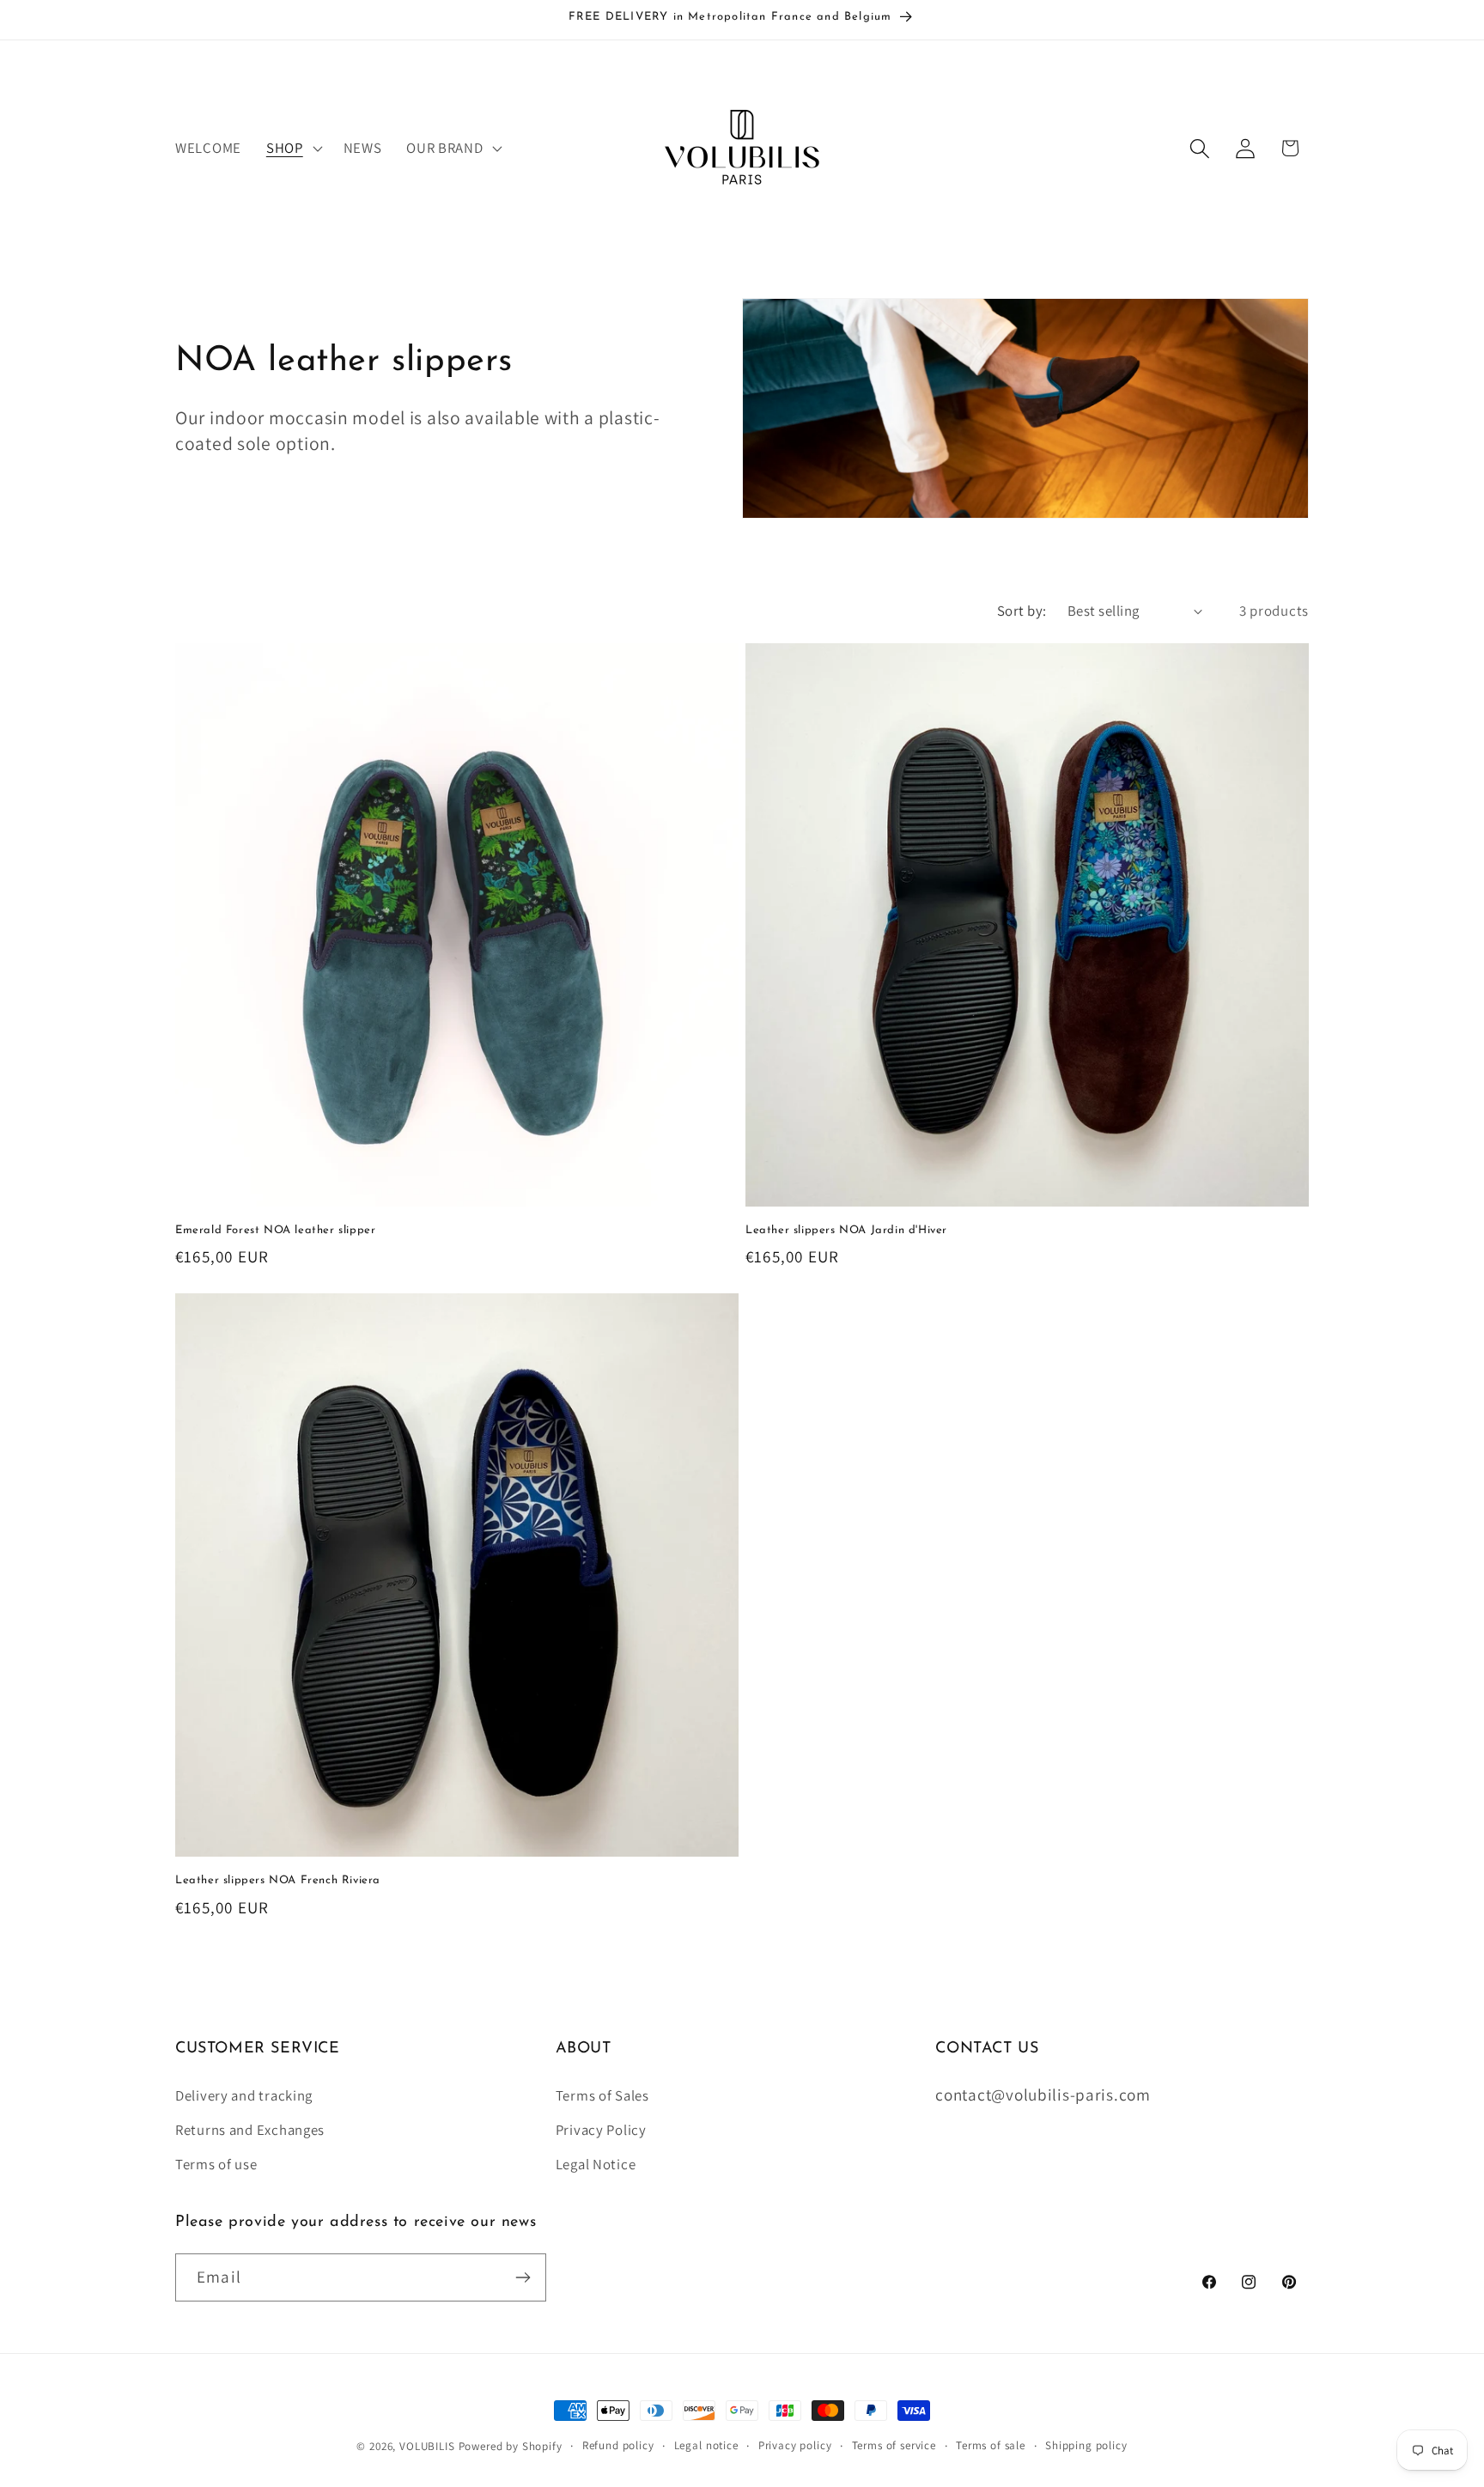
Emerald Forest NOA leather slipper (275, 1230)
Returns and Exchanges (250, 2130)
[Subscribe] (523, 2277)
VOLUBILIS (427, 2446)
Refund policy (618, 2445)
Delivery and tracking (244, 2095)
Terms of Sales (602, 2095)
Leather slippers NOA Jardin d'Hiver (846, 1230)
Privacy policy (795, 2445)
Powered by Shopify (511, 2446)
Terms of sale (991, 2445)
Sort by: (1022, 611)
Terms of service (894, 2445)
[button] (292, 149)
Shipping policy (1086, 2445)
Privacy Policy (601, 2130)
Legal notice (706, 2445)
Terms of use (216, 2164)
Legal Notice (596, 2164)
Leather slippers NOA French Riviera (278, 1880)
